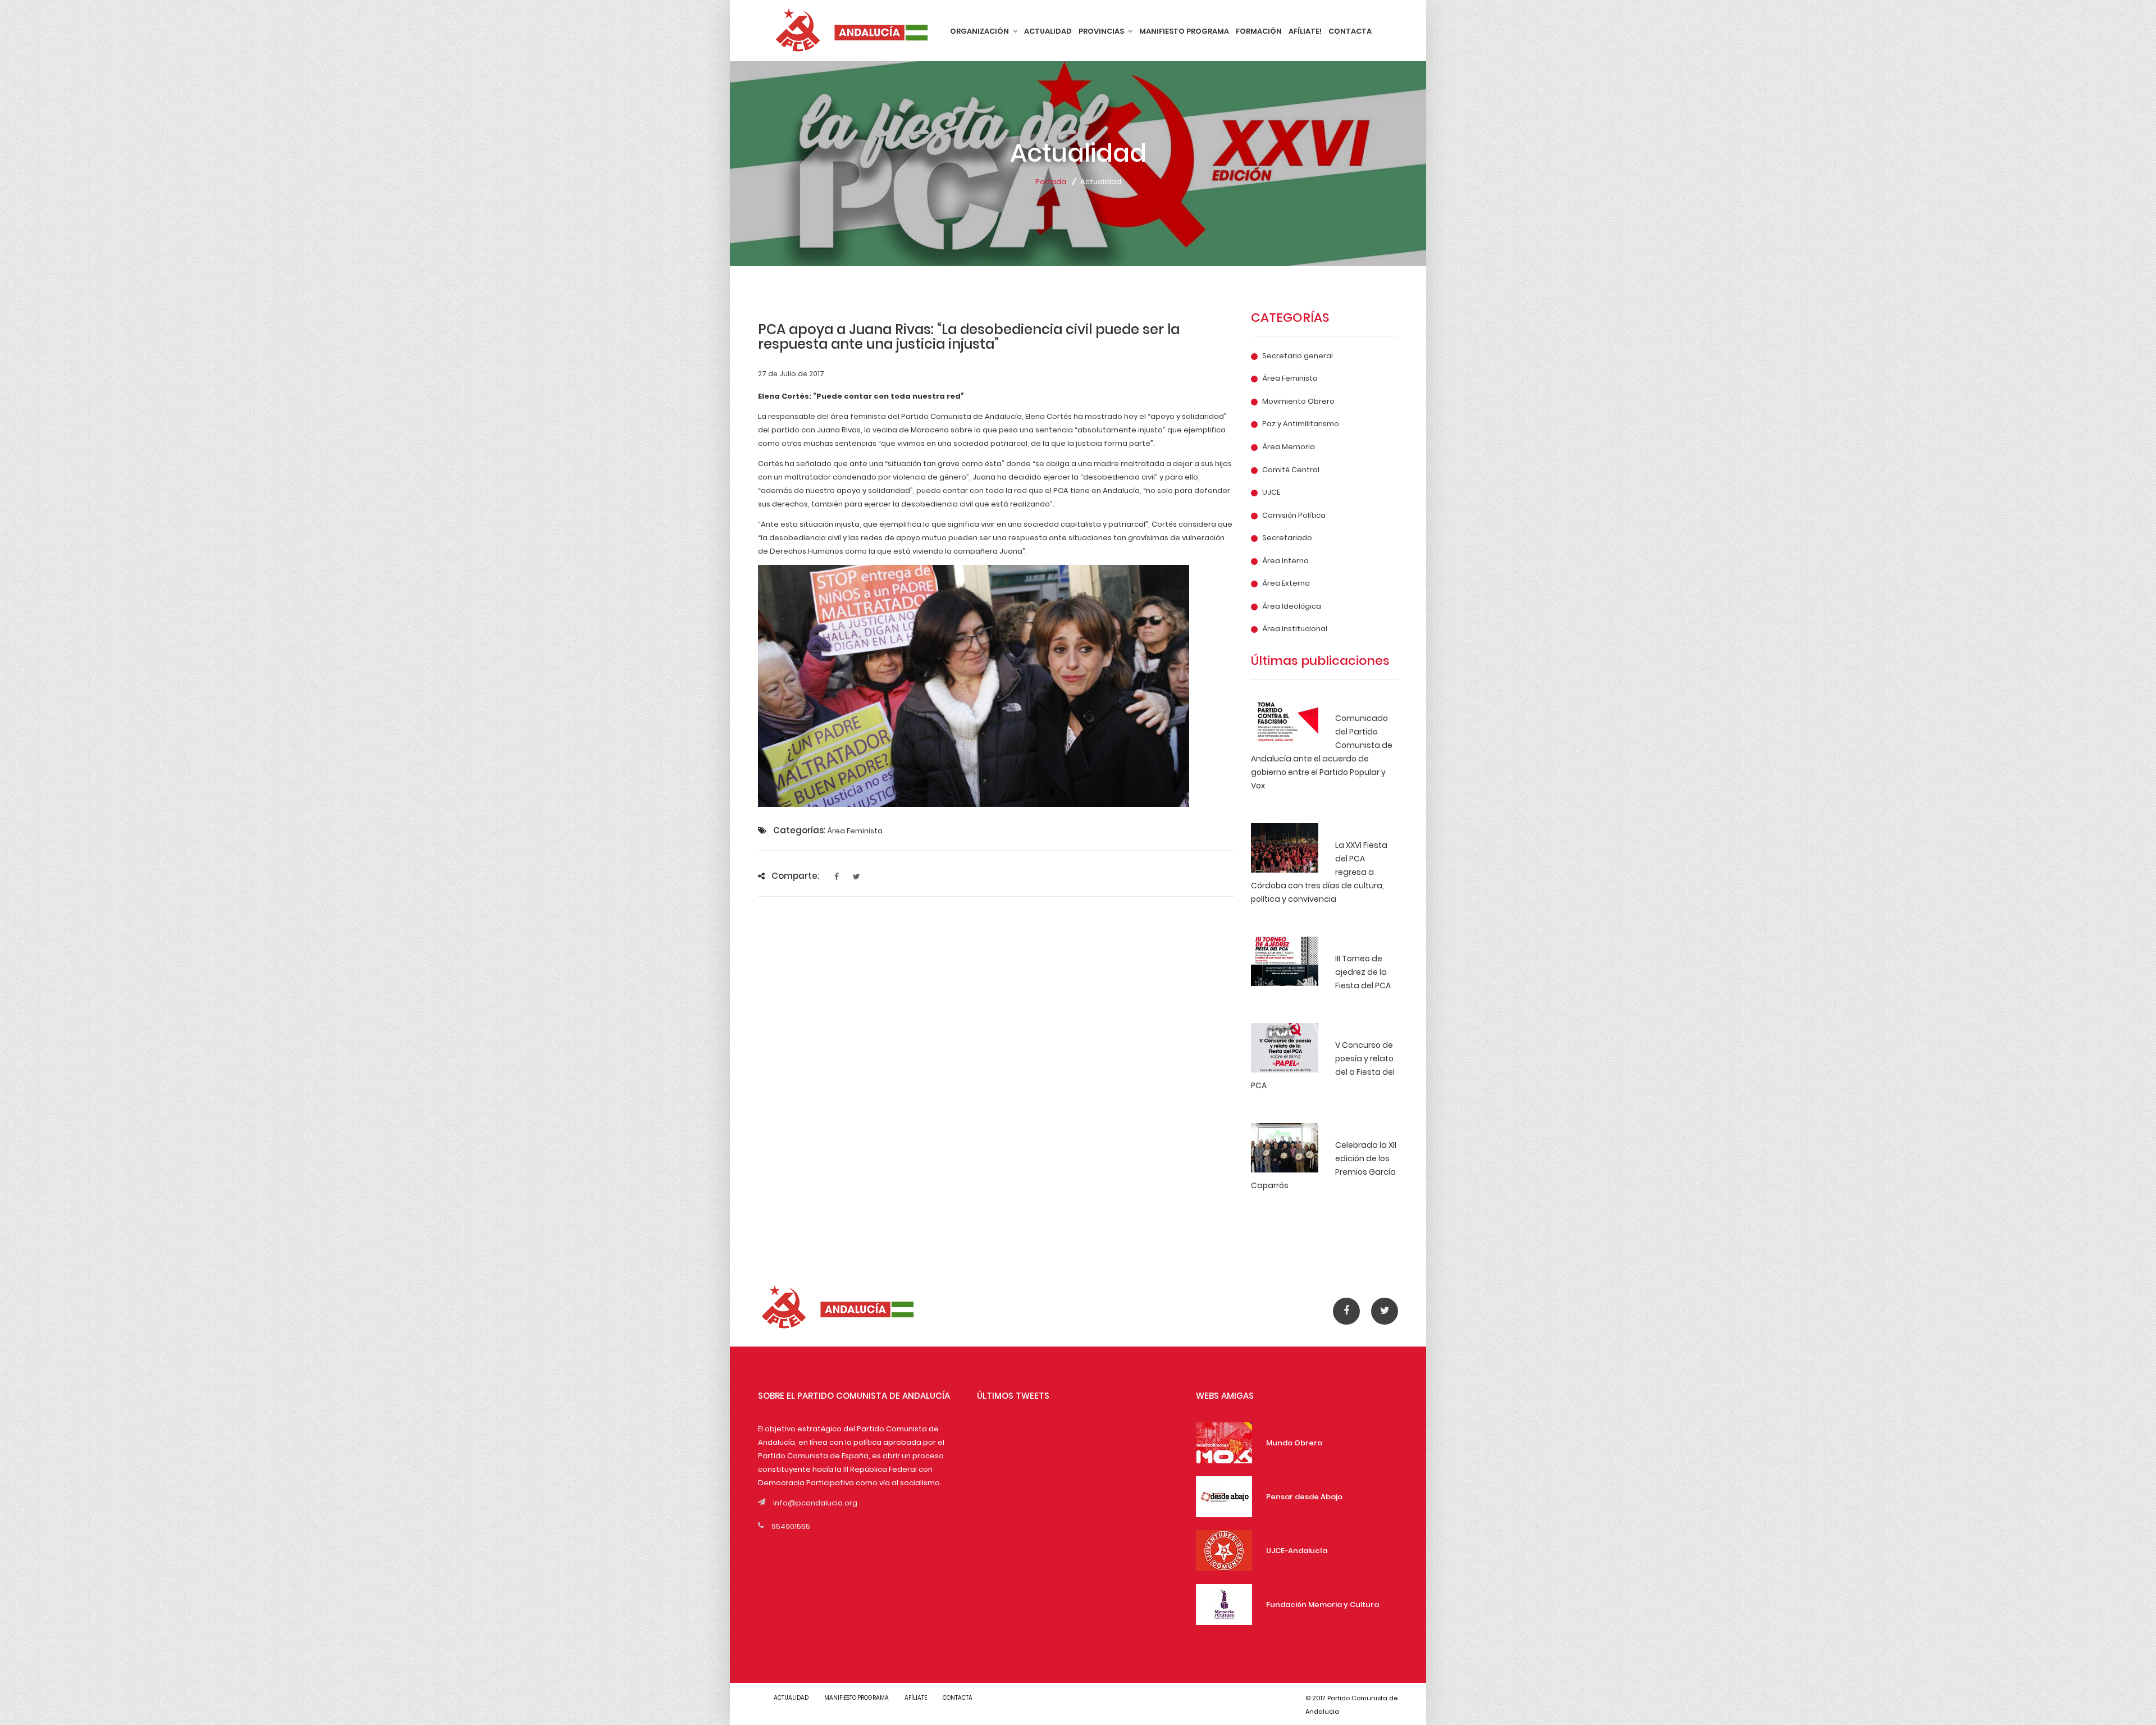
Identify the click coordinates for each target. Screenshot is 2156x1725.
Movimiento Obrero (1298, 401)
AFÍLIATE (916, 1698)
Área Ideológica (1292, 606)
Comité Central (1291, 470)
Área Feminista (1290, 378)
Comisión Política (1294, 515)
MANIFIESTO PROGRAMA (1184, 31)
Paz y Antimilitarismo (1301, 424)
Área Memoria (1289, 447)
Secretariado (1287, 538)
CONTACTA (1350, 31)
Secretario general (1298, 356)
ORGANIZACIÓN (980, 31)
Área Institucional (1295, 629)
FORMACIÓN (1259, 31)
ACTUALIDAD (1048, 31)
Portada (1051, 182)
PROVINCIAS (1102, 31)
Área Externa (1286, 583)
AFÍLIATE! (1305, 31)
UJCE (1271, 492)
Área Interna (1285, 561)
